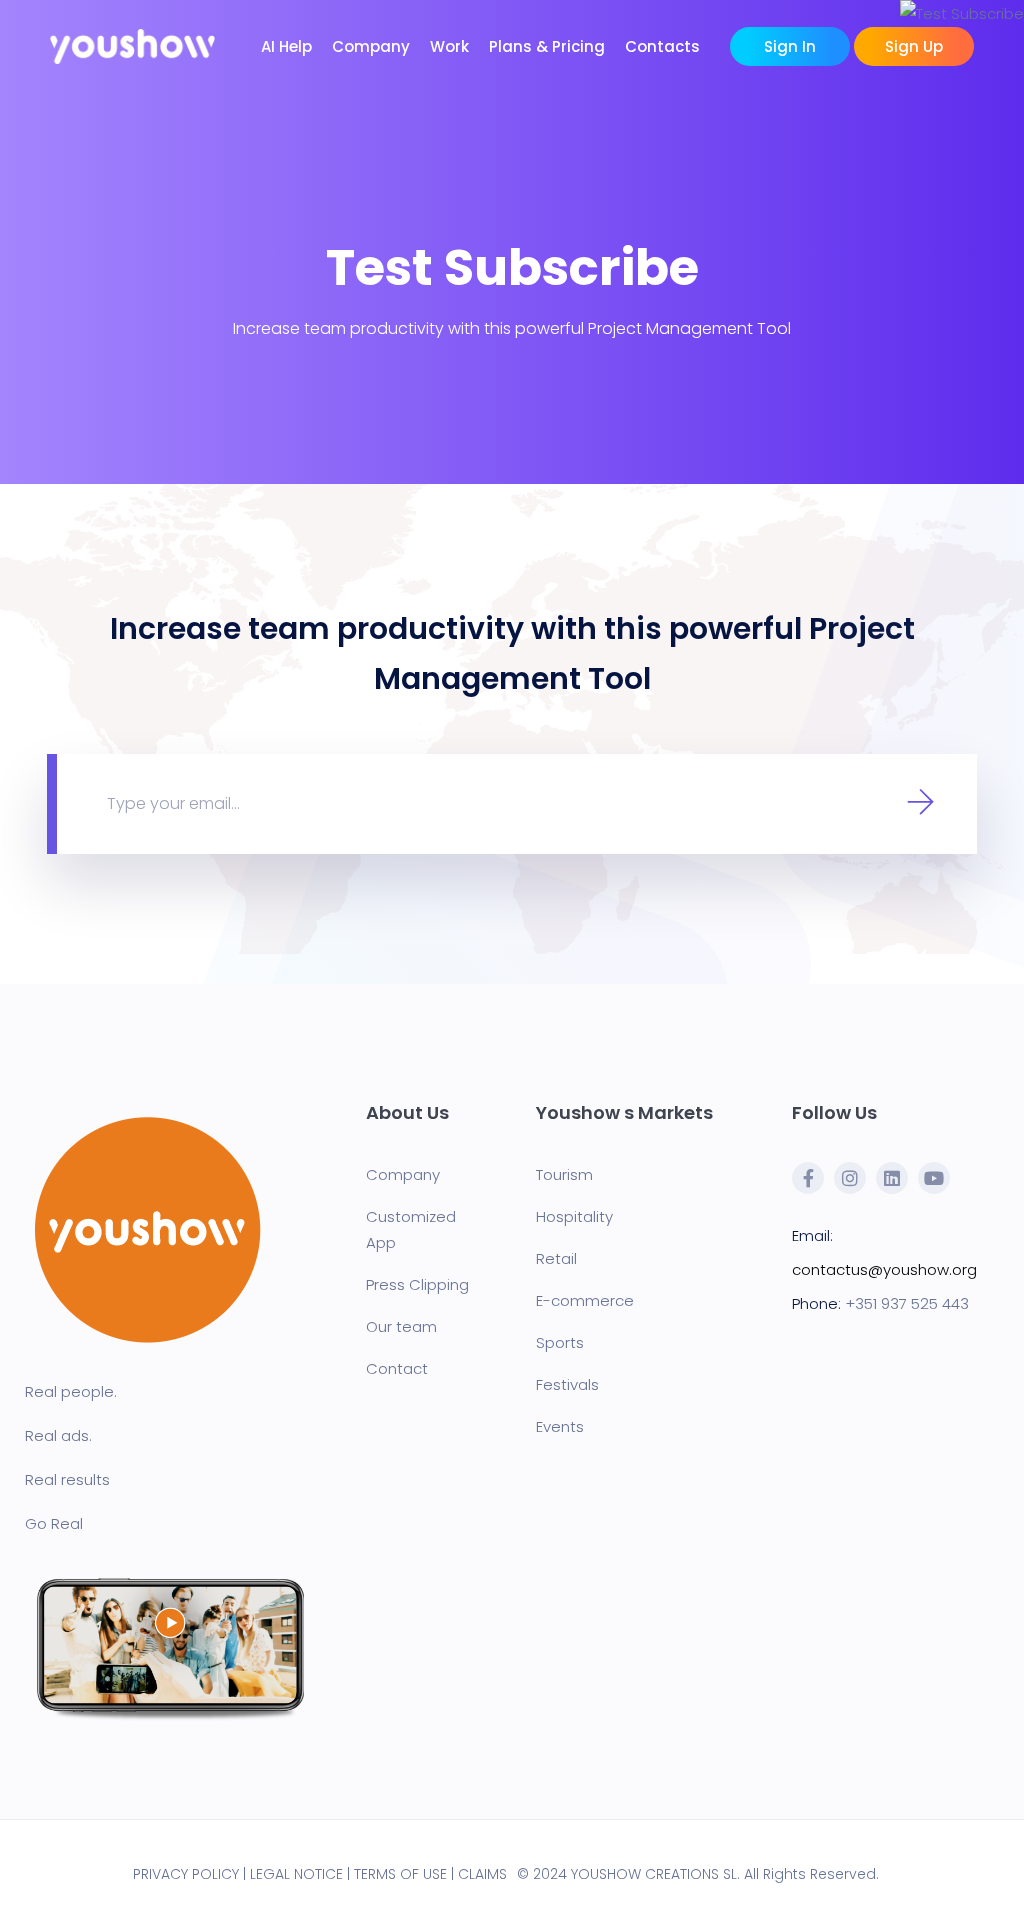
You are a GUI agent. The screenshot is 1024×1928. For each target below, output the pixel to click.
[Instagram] (850, 1178)
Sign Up (914, 46)
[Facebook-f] (808, 1178)
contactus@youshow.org (884, 1269)
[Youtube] (934, 1178)
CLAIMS (482, 1874)
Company (371, 46)
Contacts (662, 46)
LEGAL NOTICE (296, 1874)
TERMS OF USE (400, 1874)
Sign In (790, 46)
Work (449, 46)
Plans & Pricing (547, 46)
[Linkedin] (892, 1178)
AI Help (286, 46)
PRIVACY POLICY (186, 1874)
